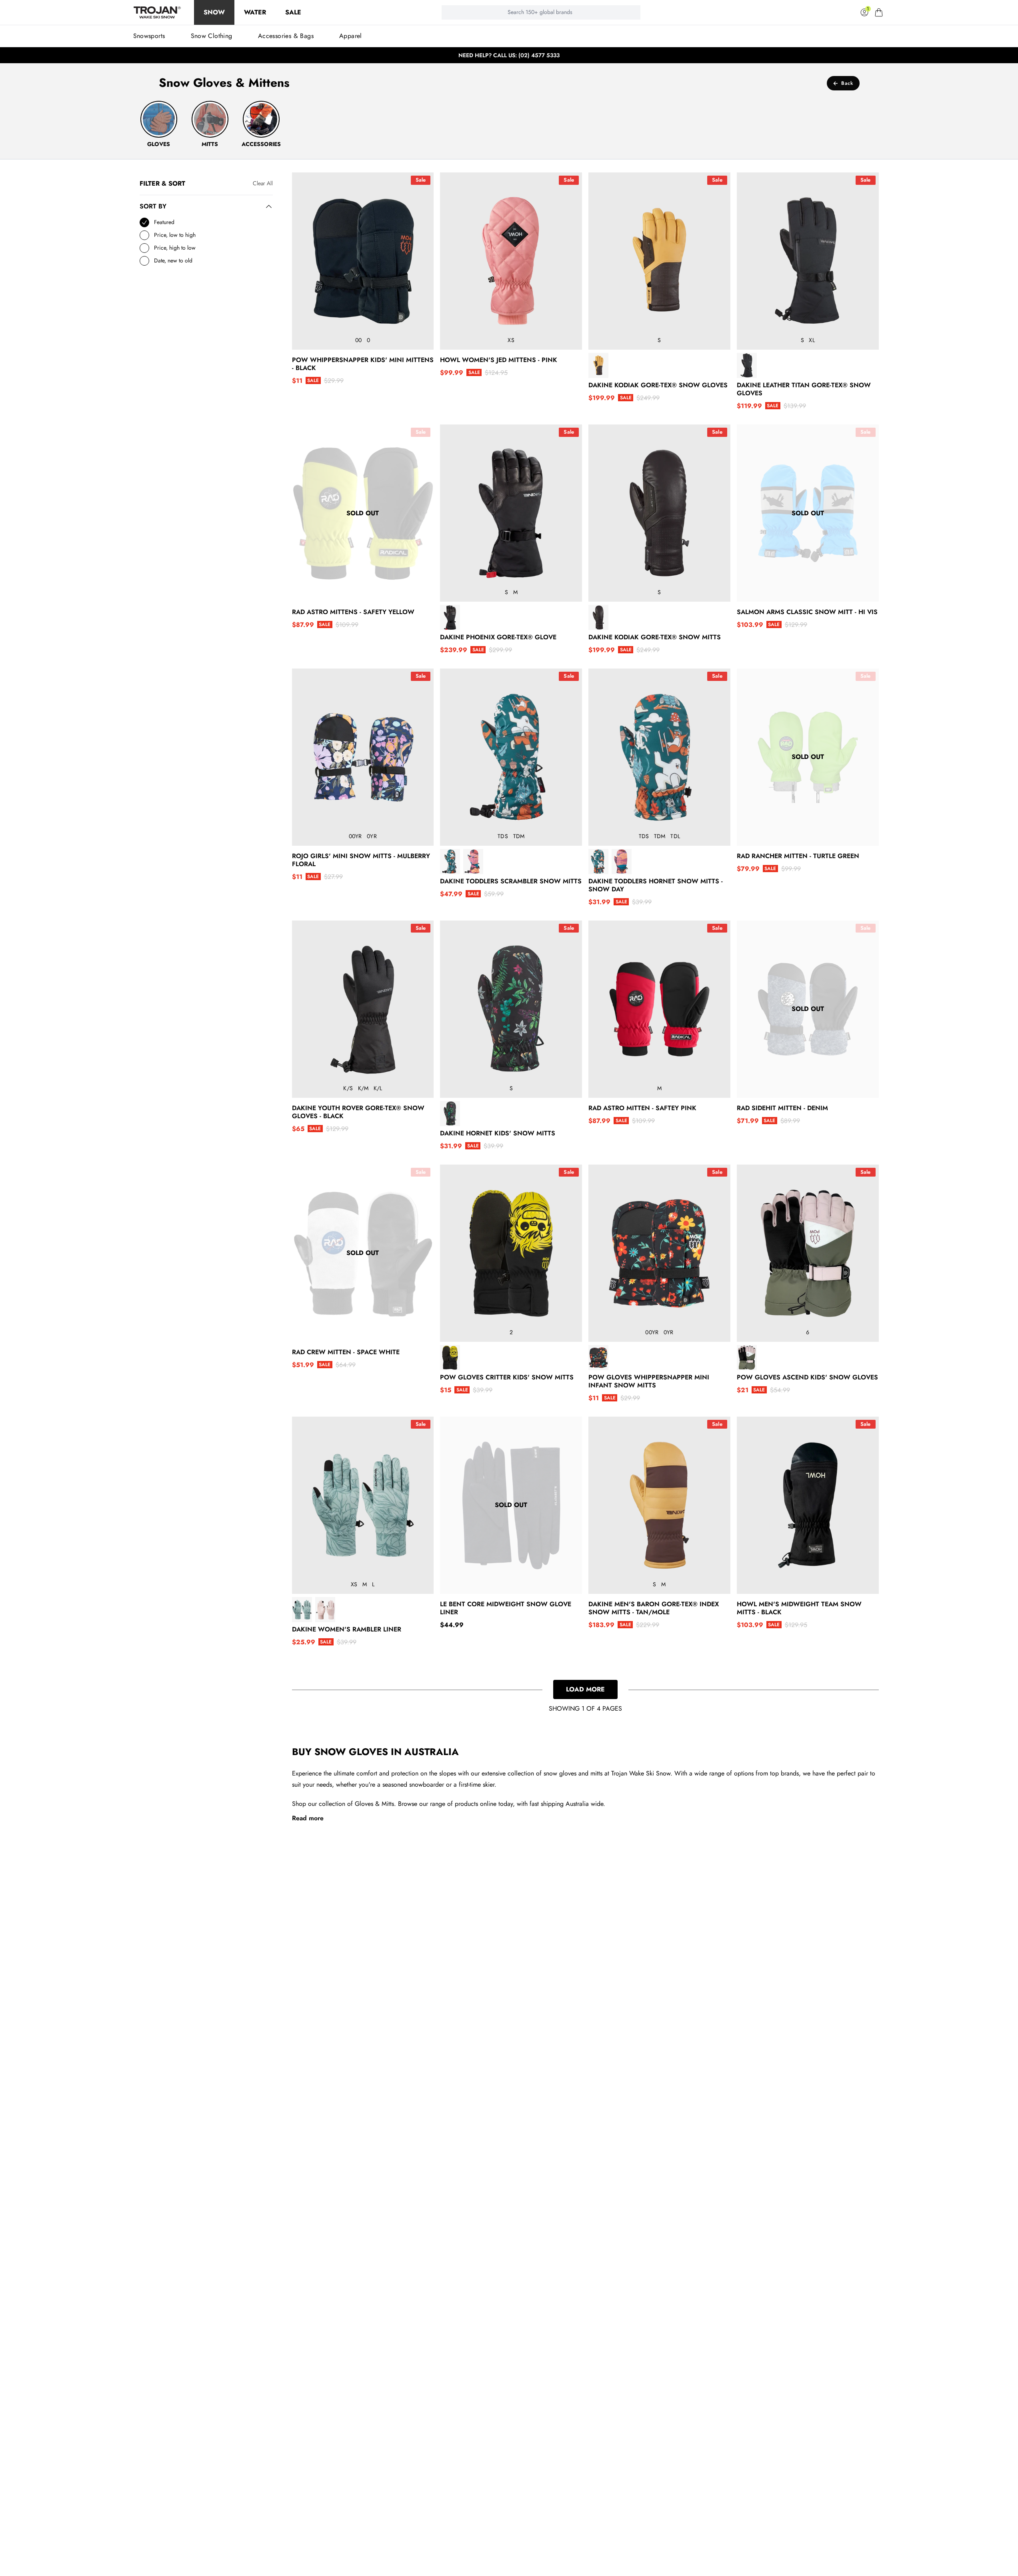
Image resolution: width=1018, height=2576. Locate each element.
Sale (293, 12)
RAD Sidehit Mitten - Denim (782, 1108)
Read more (308, 1818)
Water (255, 12)
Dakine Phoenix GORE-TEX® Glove (498, 637)
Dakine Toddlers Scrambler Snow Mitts (511, 881)
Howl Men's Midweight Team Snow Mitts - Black (799, 1608)
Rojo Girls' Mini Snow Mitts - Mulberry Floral (361, 860)
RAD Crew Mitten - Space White (346, 1352)
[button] (879, 12)
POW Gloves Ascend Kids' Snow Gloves (807, 1377)
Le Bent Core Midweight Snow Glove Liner (506, 1608)
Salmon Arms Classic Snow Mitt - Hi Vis (807, 612)
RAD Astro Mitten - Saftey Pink (642, 1108)
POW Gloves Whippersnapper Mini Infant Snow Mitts (649, 1381)
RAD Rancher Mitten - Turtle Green (798, 856)
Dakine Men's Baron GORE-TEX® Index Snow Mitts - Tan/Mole (654, 1608)
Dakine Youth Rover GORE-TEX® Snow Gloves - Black (358, 1112)
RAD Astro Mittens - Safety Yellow (353, 612)
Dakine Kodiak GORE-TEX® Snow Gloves (658, 385)
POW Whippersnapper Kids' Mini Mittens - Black (363, 364)
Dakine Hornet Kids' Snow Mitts (498, 1133)
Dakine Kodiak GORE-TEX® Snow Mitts (655, 637)
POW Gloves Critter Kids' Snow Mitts (507, 1377)
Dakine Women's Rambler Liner (347, 1629)
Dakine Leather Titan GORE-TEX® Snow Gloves (804, 389)
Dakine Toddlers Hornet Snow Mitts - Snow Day (656, 885)
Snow (214, 12)
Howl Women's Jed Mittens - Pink (499, 360)
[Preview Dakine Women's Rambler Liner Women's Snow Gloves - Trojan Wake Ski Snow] (302, 1610)
